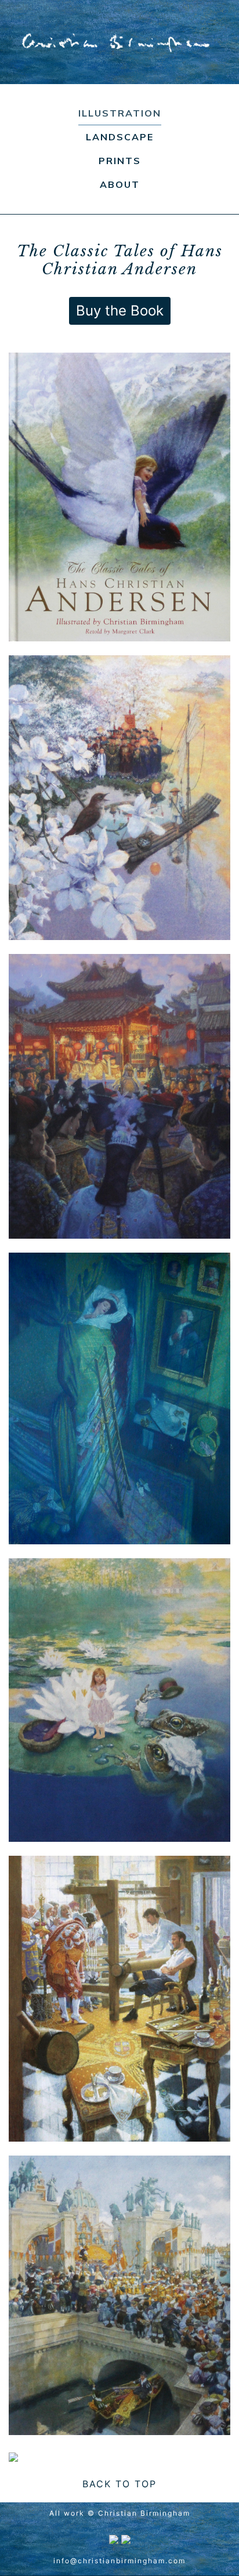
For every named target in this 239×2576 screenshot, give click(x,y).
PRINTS (120, 161)
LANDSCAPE (120, 137)
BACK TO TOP (119, 2484)
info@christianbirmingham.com (119, 2561)
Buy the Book (120, 311)
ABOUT (120, 184)
